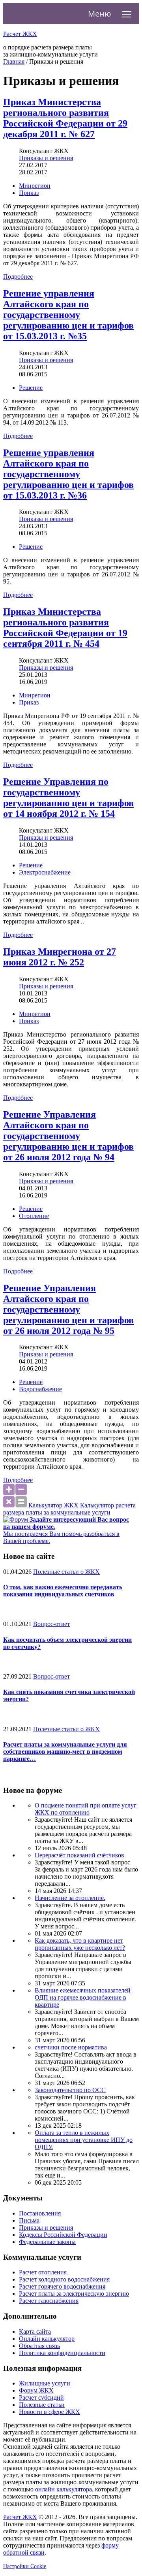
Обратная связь (39, 2346)
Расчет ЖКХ (20, 2517)
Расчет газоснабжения (49, 2301)
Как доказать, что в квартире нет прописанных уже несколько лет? (80, 1944)
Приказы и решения (46, 158)
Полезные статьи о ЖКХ (66, 1572)
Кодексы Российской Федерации (63, 2235)
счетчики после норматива (71, 2047)
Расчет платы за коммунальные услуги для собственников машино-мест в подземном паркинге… (65, 1752)
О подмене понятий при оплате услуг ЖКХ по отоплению (86, 1809)
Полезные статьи (42, 2405)
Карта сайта (35, 2331)
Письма (29, 2220)
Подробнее (18, 277)
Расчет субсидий (41, 2398)
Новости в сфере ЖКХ (50, 2412)
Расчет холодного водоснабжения (64, 2279)
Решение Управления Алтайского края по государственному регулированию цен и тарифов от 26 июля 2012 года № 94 (68, 1136)
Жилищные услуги (45, 2383)
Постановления (40, 2213)
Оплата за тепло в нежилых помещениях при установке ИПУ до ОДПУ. (84, 2140)
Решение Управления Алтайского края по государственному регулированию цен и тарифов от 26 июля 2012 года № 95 (68, 1309)
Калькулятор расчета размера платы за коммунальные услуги (69, 1509)
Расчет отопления (43, 2272)
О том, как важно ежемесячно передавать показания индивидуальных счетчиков (63, 1591)
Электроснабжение (45, 872)
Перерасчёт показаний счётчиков (79, 1855)
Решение (31, 388)
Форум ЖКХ (36, 2390)
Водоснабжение (40, 1389)
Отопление (34, 1216)
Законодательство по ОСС (70, 2090)
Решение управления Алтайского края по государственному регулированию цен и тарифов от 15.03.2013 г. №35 (68, 315)
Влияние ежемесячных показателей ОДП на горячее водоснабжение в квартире (83, 1997)
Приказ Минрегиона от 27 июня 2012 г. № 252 (60, 957)
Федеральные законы (47, 2242)
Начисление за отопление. (70, 1898)
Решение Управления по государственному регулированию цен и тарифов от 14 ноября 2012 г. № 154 (68, 798)
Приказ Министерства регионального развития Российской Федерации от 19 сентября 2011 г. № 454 (65, 628)
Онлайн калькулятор (47, 2339)
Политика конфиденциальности (62, 2353)
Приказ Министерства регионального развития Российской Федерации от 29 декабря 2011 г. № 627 (65, 118)
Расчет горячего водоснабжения (62, 2286)
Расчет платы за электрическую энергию (74, 2294)
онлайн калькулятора (64, 2489)
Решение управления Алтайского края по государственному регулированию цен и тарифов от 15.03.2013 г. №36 (68, 474)
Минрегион (35, 186)
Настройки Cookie (25, 2566)
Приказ (29, 193)
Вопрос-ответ (51, 1624)
